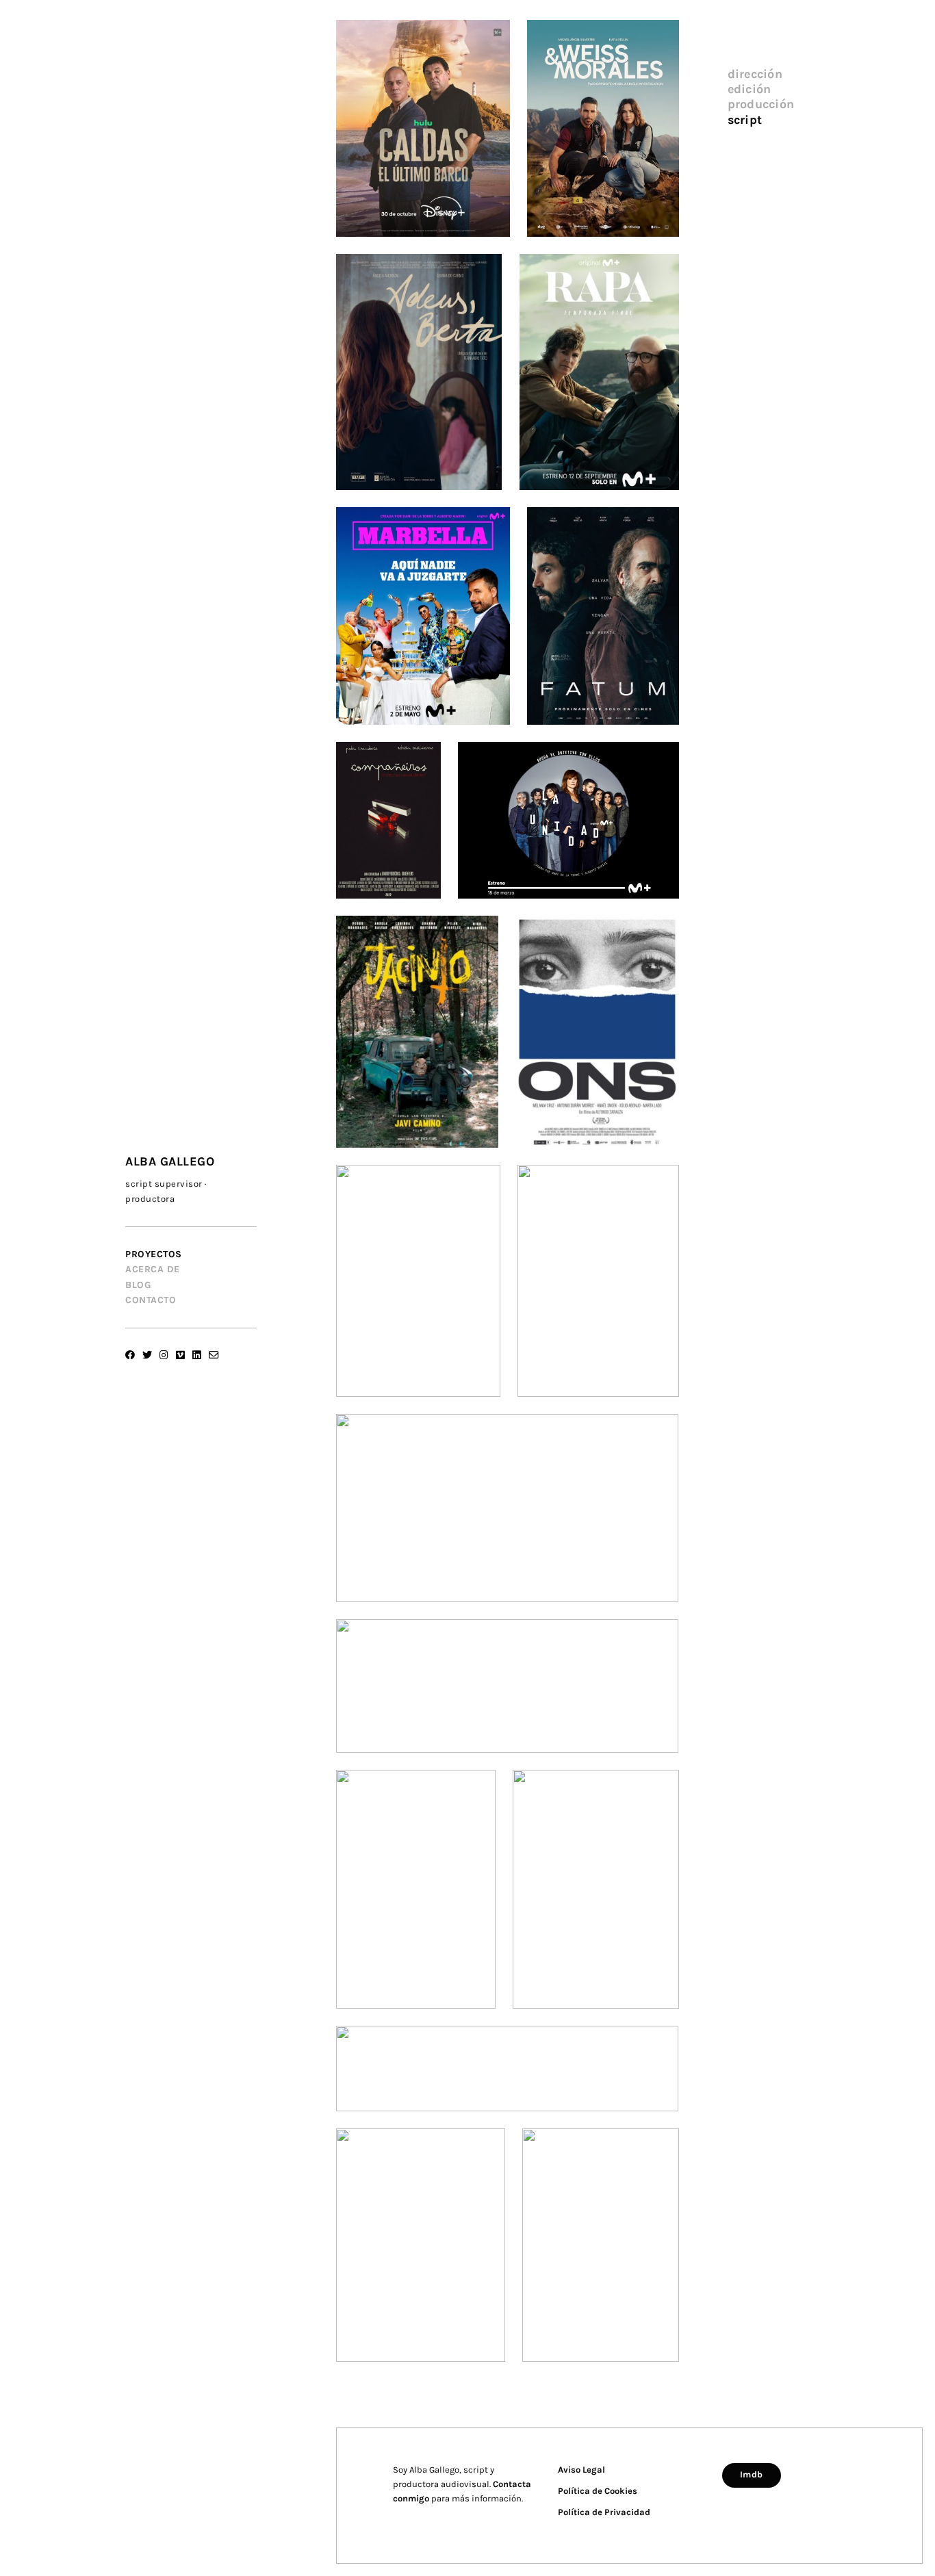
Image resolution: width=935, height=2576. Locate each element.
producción (761, 104)
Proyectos (154, 1254)
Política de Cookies (598, 2491)
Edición (750, 89)
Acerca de (153, 1269)
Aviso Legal (581, 2470)
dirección (755, 74)
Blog (138, 1285)
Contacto (151, 1300)
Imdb (752, 2474)
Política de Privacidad (604, 2512)
